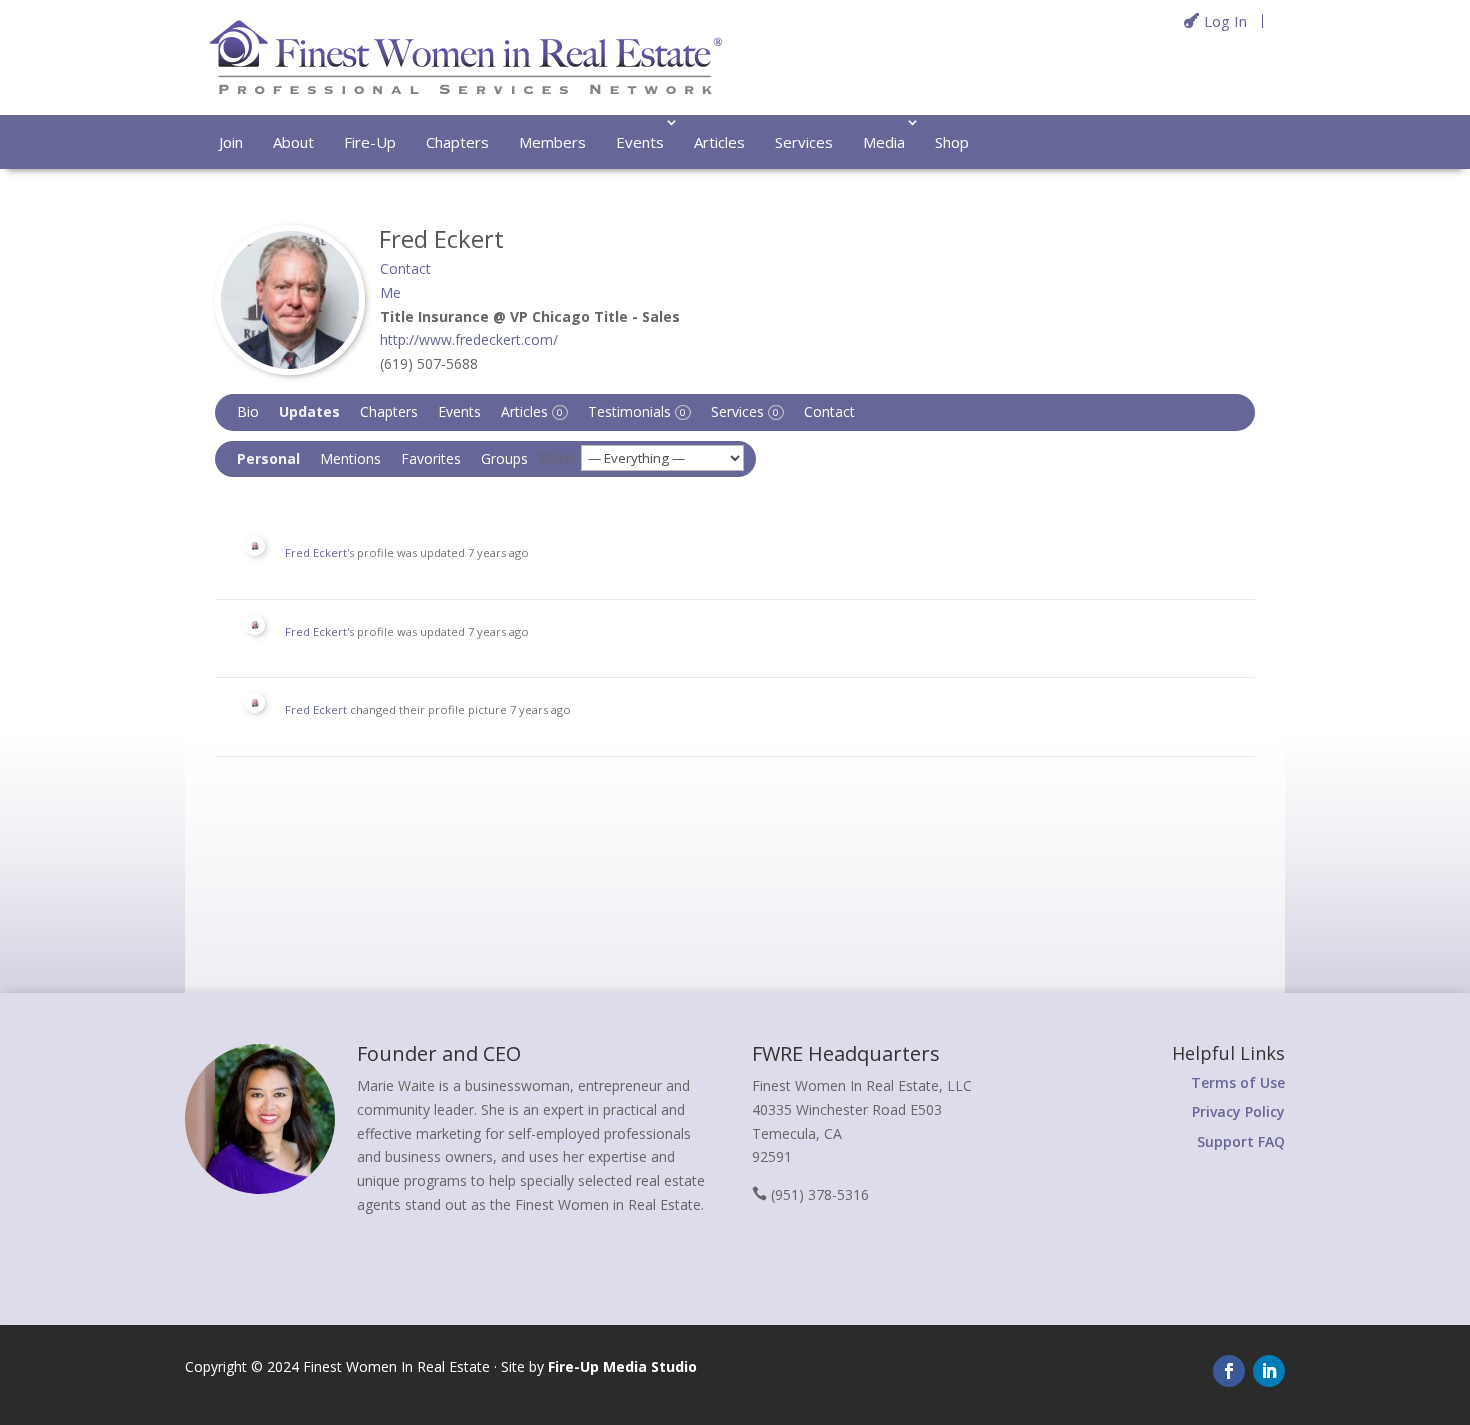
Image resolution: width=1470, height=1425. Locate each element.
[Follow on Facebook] (1229, 1371)
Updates (309, 411)
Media (884, 142)
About (293, 142)
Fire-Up (370, 142)
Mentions (350, 458)
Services (804, 142)
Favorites (431, 458)
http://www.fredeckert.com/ (469, 339)
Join (231, 142)
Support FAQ (1241, 1141)
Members (552, 142)
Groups (504, 458)
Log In (1225, 21)
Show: (557, 457)
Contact (829, 411)
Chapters (457, 142)
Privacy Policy (1238, 1111)
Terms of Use (1238, 1082)
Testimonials (637, 411)
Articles (719, 142)
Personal (268, 458)
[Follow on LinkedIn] (1269, 1371)
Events (640, 142)
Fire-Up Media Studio (622, 1366)
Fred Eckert (316, 552)
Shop (952, 142)
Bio (248, 411)
